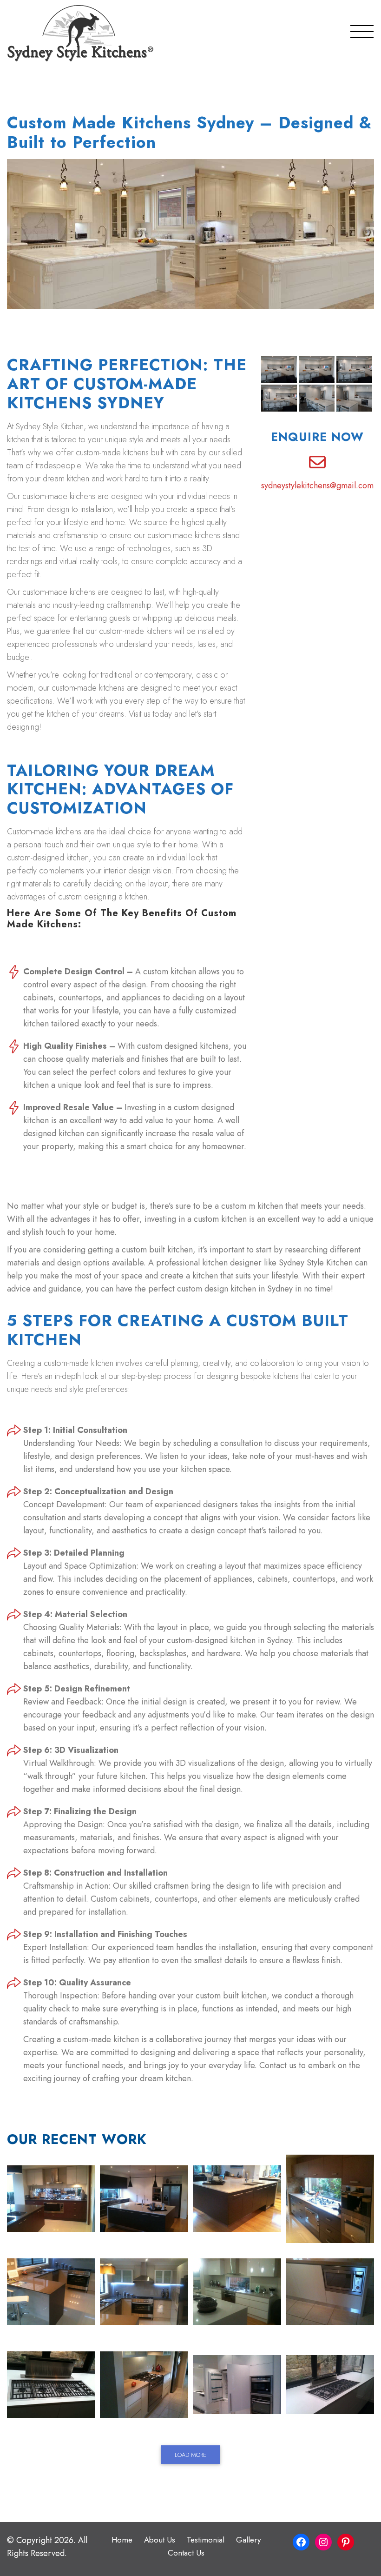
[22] (51, 2385)
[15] (144, 2292)
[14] (51, 2292)
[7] (144, 2199)
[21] (330, 2292)
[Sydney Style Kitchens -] (80, 33)
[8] (237, 2199)
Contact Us (186, 2553)
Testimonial (206, 2540)
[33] (237, 2385)
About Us (160, 2540)
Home (122, 2540)
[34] (330, 2385)
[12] (330, 2199)
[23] (144, 2385)
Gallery (248, 2540)
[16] (237, 2292)
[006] (51, 2199)
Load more (190, 2455)
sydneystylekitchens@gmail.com (317, 486)
